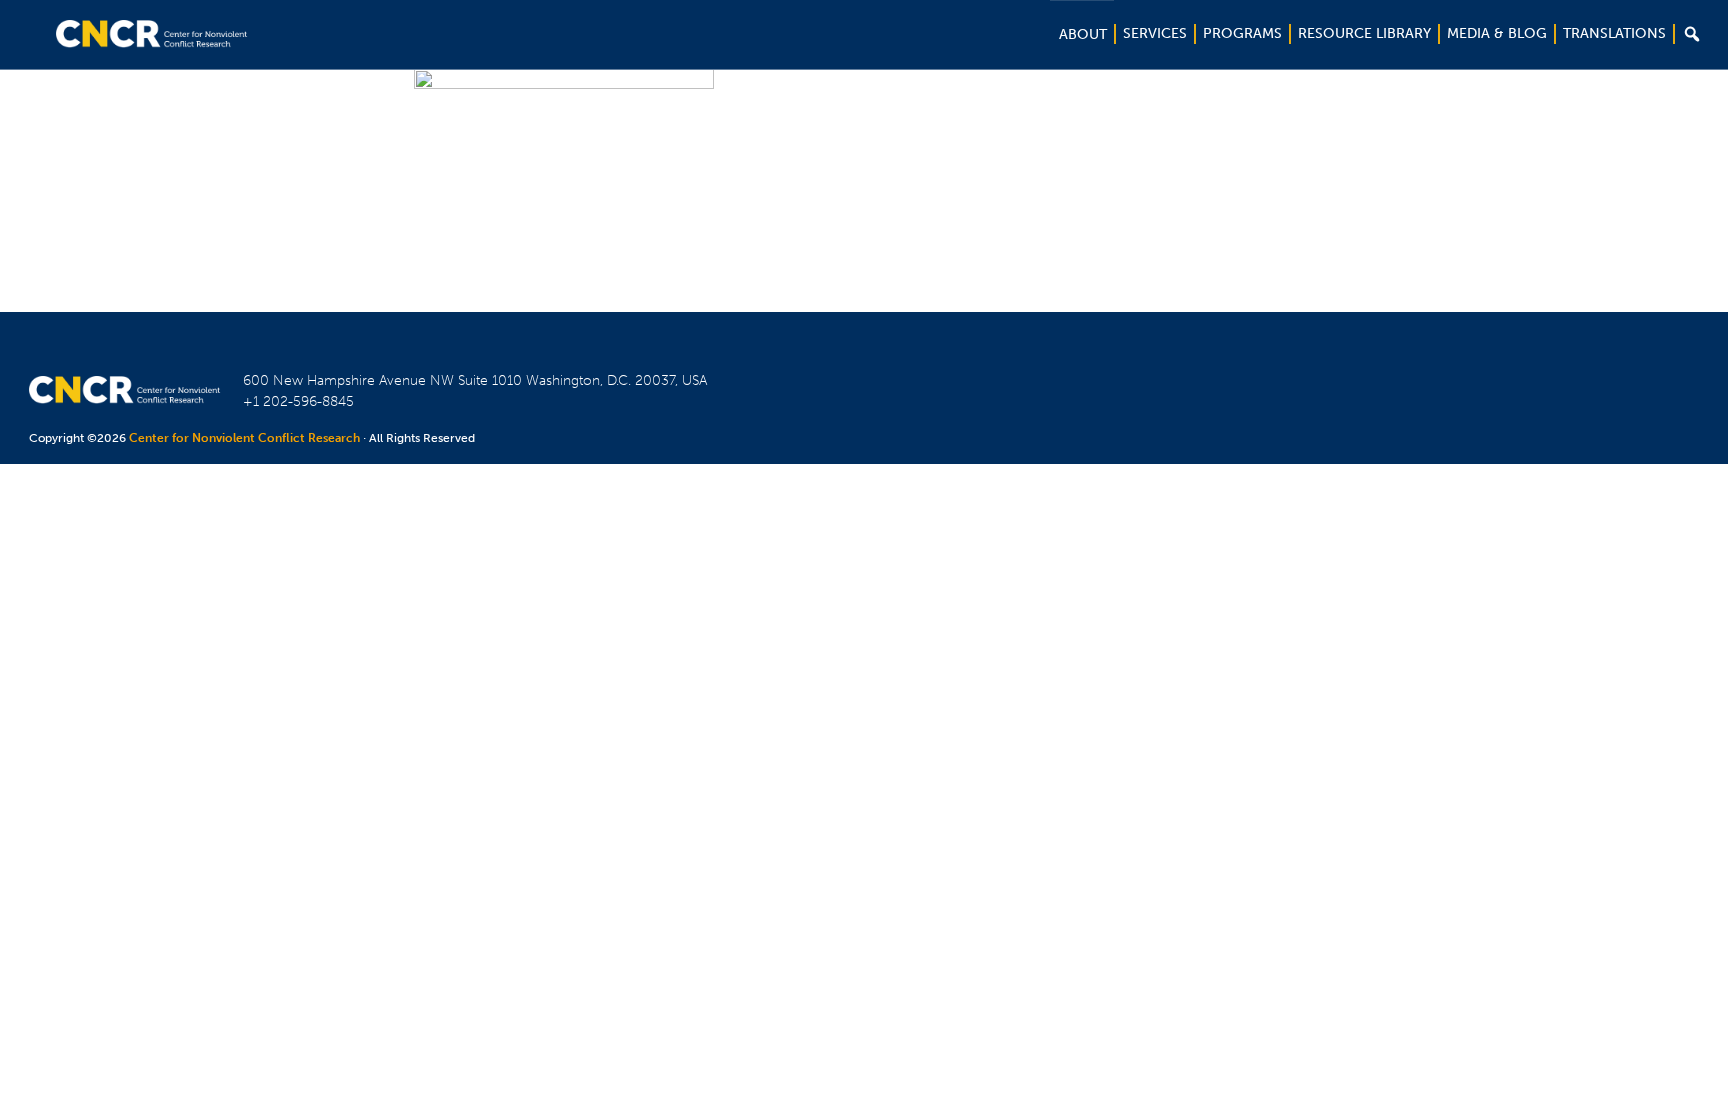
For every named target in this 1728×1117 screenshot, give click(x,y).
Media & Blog (1497, 33)
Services (1155, 33)
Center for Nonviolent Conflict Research (244, 438)
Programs (1242, 33)
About (1083, 34)
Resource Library (1364, 33)
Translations (1614, 33)
